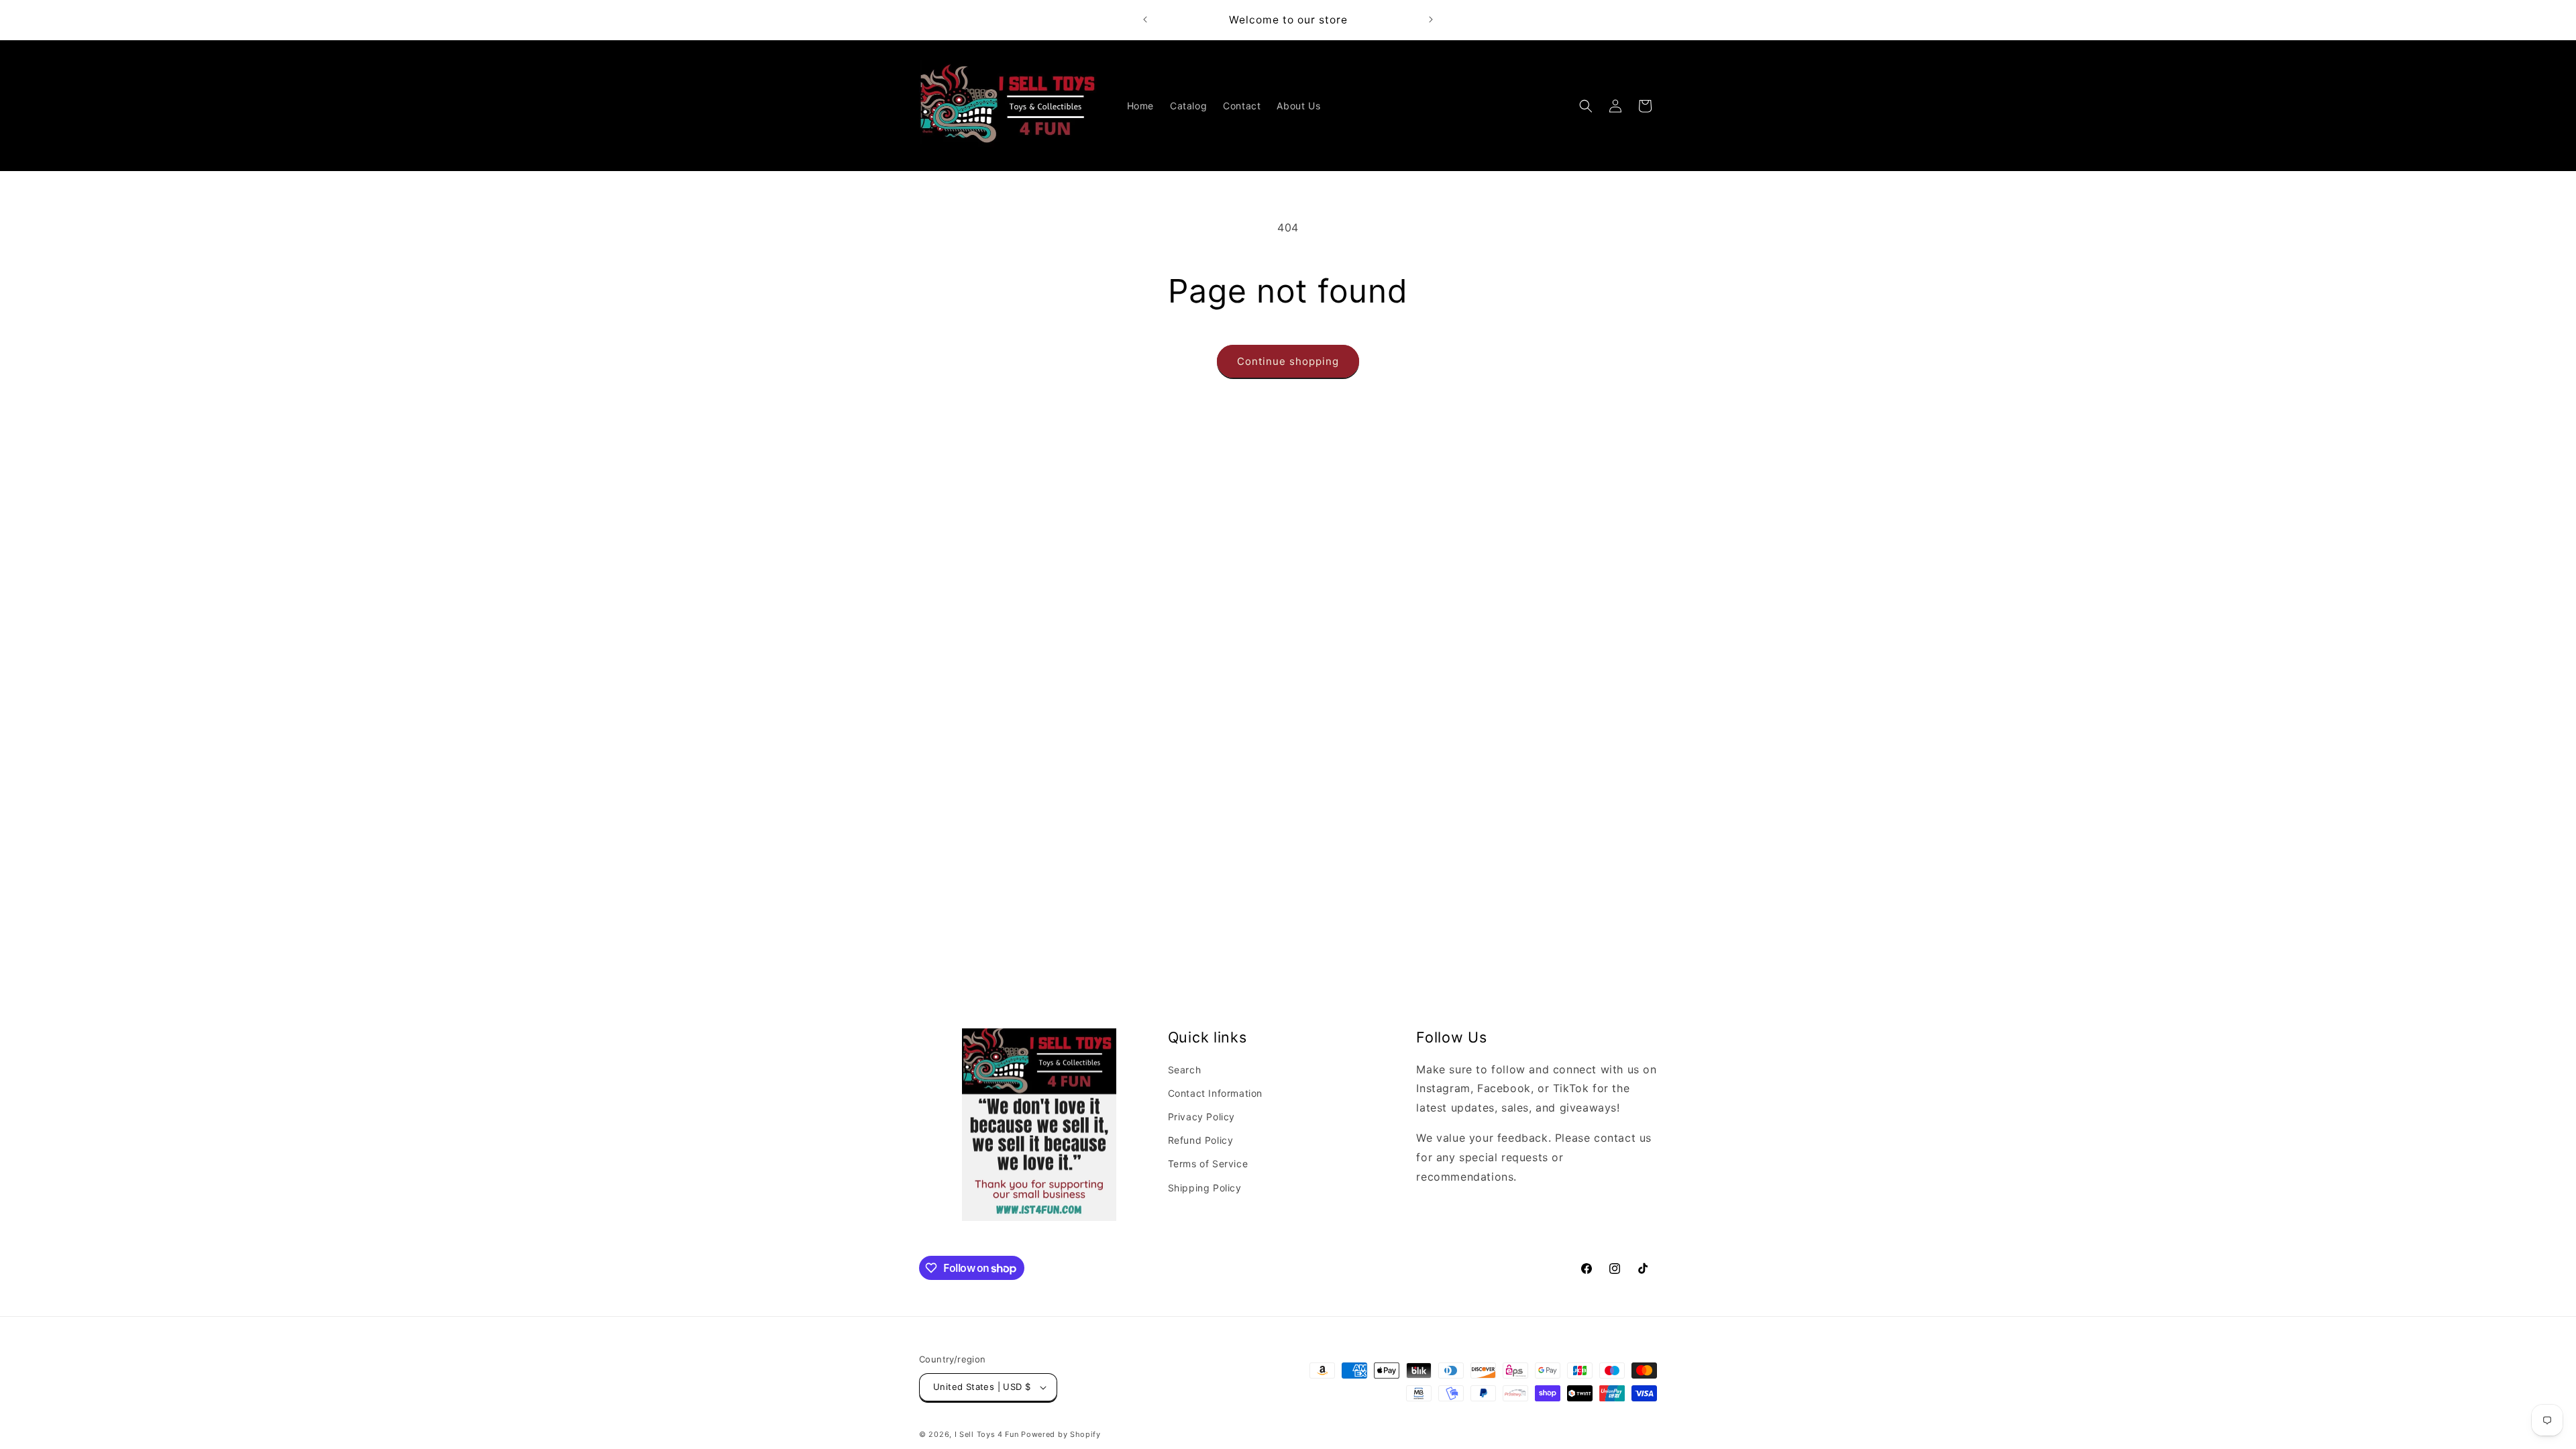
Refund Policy (1201, 1140)
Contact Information (1215, 1093)
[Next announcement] (1431, 19)
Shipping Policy (1205, 1188)
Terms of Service (1208, 1164)
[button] (1586, 106)
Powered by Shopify (1061, 1434)
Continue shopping (1288, 361)
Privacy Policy (1201, 1117)
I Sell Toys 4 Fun (987, 1434)
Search (1185, 1070)
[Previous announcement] (1145, 19)
